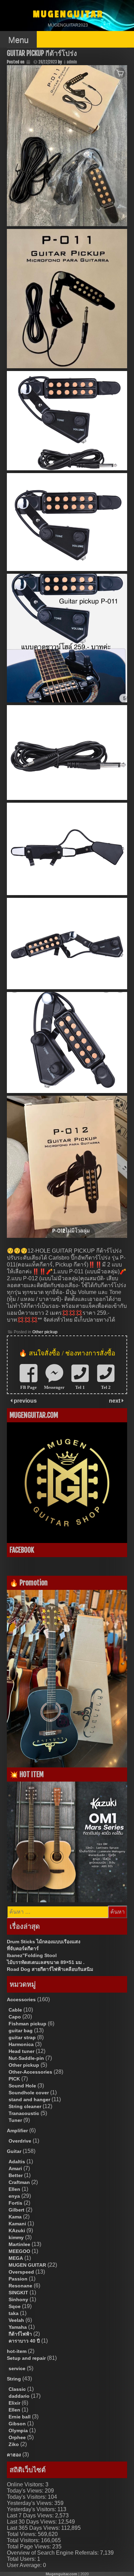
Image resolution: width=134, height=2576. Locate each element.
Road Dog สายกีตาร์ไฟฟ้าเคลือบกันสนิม (50, 1969)
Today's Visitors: (27, 2497)
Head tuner (21, 2051)
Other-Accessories (30, 2072)
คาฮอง (14, 2455)
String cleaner (25, 2106)
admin (72, 62)
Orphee (17, 2437)
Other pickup (45, 1332)
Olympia (18, 2430)
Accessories (21, 1999)
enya (14, 2196)
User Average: (25, 2565)
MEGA (16, 2258)
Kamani (17, 2224)
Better (16, 2175)
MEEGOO (19, 2251)
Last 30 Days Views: (32, 2522)
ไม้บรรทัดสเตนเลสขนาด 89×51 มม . (46, 1962)
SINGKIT (18, 2293)
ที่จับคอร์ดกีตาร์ (23, 1948)
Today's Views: (26, 2491)
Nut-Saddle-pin (26, 2058)
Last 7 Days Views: (31, 2515)
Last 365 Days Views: (34, 2528)
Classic (17, 2389)
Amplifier (17, 2131)
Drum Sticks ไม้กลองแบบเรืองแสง (44, 1942)
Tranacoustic (24, 2113)
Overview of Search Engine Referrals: (53, 2553)
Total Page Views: (30, 2547)
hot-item (17, 2351)
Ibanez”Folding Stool (32, 1955)
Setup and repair (26, 2358)
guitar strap (22, 2037)
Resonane (20, 2286)
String (14, 2379)
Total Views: (22, 2534)
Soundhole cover (29, 2093)
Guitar (14, 2151)
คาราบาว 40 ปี (24, 2341)
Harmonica (21, 2044)
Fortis (15, 2203)
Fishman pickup (27, 2024)
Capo (15, 2017)
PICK (14, 2079)
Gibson (17, 2424)
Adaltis (17, 2162)
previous (25, 1401)
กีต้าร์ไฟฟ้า (20, 2334)
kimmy (16, 2237)
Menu (18, 40)
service (17, 2368)
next (115, 1401)
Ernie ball (20, 2417)
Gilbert (16, 2210)
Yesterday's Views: (31, 2503)
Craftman (19, 2182)
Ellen (14, 2189)
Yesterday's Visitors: (32, 2509)
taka (14, 2313)
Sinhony (18, 2299)
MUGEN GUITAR (27, 2265)
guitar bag (21, 2031)
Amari (15, 2168)
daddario (19, 2396)
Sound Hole (22, 2086)
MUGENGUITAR (68, 14)
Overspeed (21, 2272)
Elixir (14, 2403)
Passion (18, 2279)
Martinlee (19, 2244)
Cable (15, 2010)
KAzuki (17, 2231)
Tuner (15, 2120)
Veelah (16, 2320)
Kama (15, 2217)
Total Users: (22, 2559)
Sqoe (15, 2306)
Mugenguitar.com (62, 2574)
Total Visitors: (24, 2540)
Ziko (14, 2444)
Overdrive (20, 2141)
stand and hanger (29, 2099)
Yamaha (18, 2327)
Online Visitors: (26, 2484)
